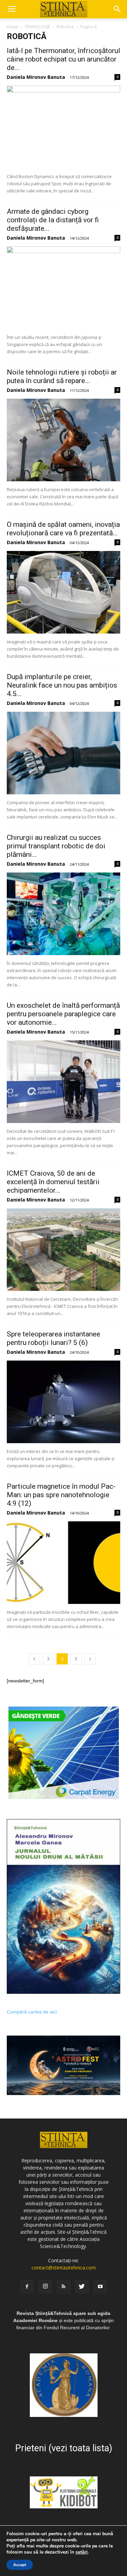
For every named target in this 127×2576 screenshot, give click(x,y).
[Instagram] (45, 2287)
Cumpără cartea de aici (32, 2012)
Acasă (13, 27)
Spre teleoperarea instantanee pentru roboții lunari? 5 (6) (54, 1338)
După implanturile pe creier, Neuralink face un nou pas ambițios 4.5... (62, 685)
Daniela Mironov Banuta (36, 77)
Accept (20, 2565)
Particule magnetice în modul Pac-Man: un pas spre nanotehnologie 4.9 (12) (61, 1495)
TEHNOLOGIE (37, 27)
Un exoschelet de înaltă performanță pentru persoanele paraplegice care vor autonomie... (63, 1014)
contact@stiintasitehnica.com (64, 2268)
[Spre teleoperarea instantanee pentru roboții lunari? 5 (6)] (63, 1402)
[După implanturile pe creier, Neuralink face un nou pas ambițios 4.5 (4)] (63, 753)
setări (82, 2552)
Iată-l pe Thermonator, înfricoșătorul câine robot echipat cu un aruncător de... (63, 59)
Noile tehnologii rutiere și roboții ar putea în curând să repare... (62, 376)
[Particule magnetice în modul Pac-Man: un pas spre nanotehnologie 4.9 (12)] (63, 1563)
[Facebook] (27, 2287)
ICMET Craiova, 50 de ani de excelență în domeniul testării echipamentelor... (53, 1182)
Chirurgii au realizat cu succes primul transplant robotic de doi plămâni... (56, 846)
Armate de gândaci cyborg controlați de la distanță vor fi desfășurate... (53, 220)
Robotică (65, 27)
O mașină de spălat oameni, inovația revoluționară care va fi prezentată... (63, 529)
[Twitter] (82, 2287)
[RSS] (64, 2287)
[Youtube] (100, 2287)
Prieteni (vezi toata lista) (64, 2448)
